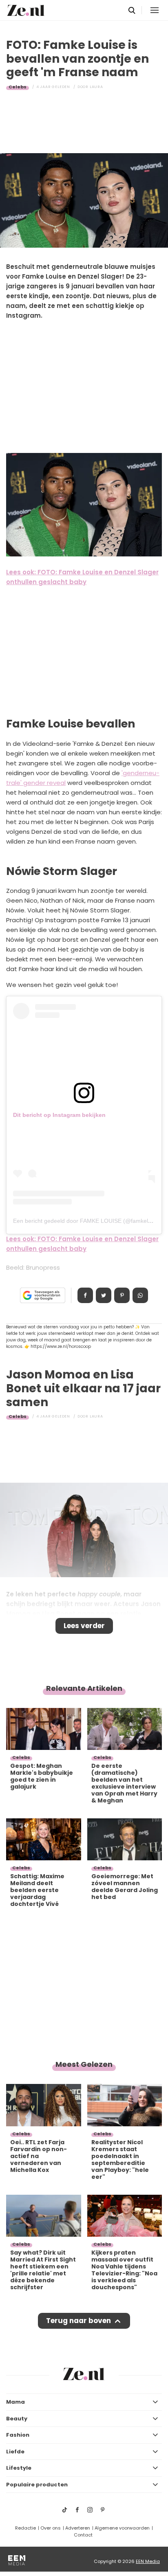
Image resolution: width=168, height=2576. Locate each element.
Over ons (51, 2528)
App (140, 1295)
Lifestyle (19, 2468)
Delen (85, 1295)
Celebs (18, 87)
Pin (122, 1295)
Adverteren (78, 2528)
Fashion (18, 2435)
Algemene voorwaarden (122, 2528)
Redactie (25, 2528)
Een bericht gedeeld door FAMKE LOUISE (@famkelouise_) (90, 1221)
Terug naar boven (78, 2321)
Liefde (15, 2452)
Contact (83, 2535)
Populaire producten (37, 2485)
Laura (96, 87)
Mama (15, 2402)
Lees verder (84, 1626)
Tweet (104, 1295)
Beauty (17, 2419)
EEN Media (148, 2561)
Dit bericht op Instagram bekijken (59, 1115)
